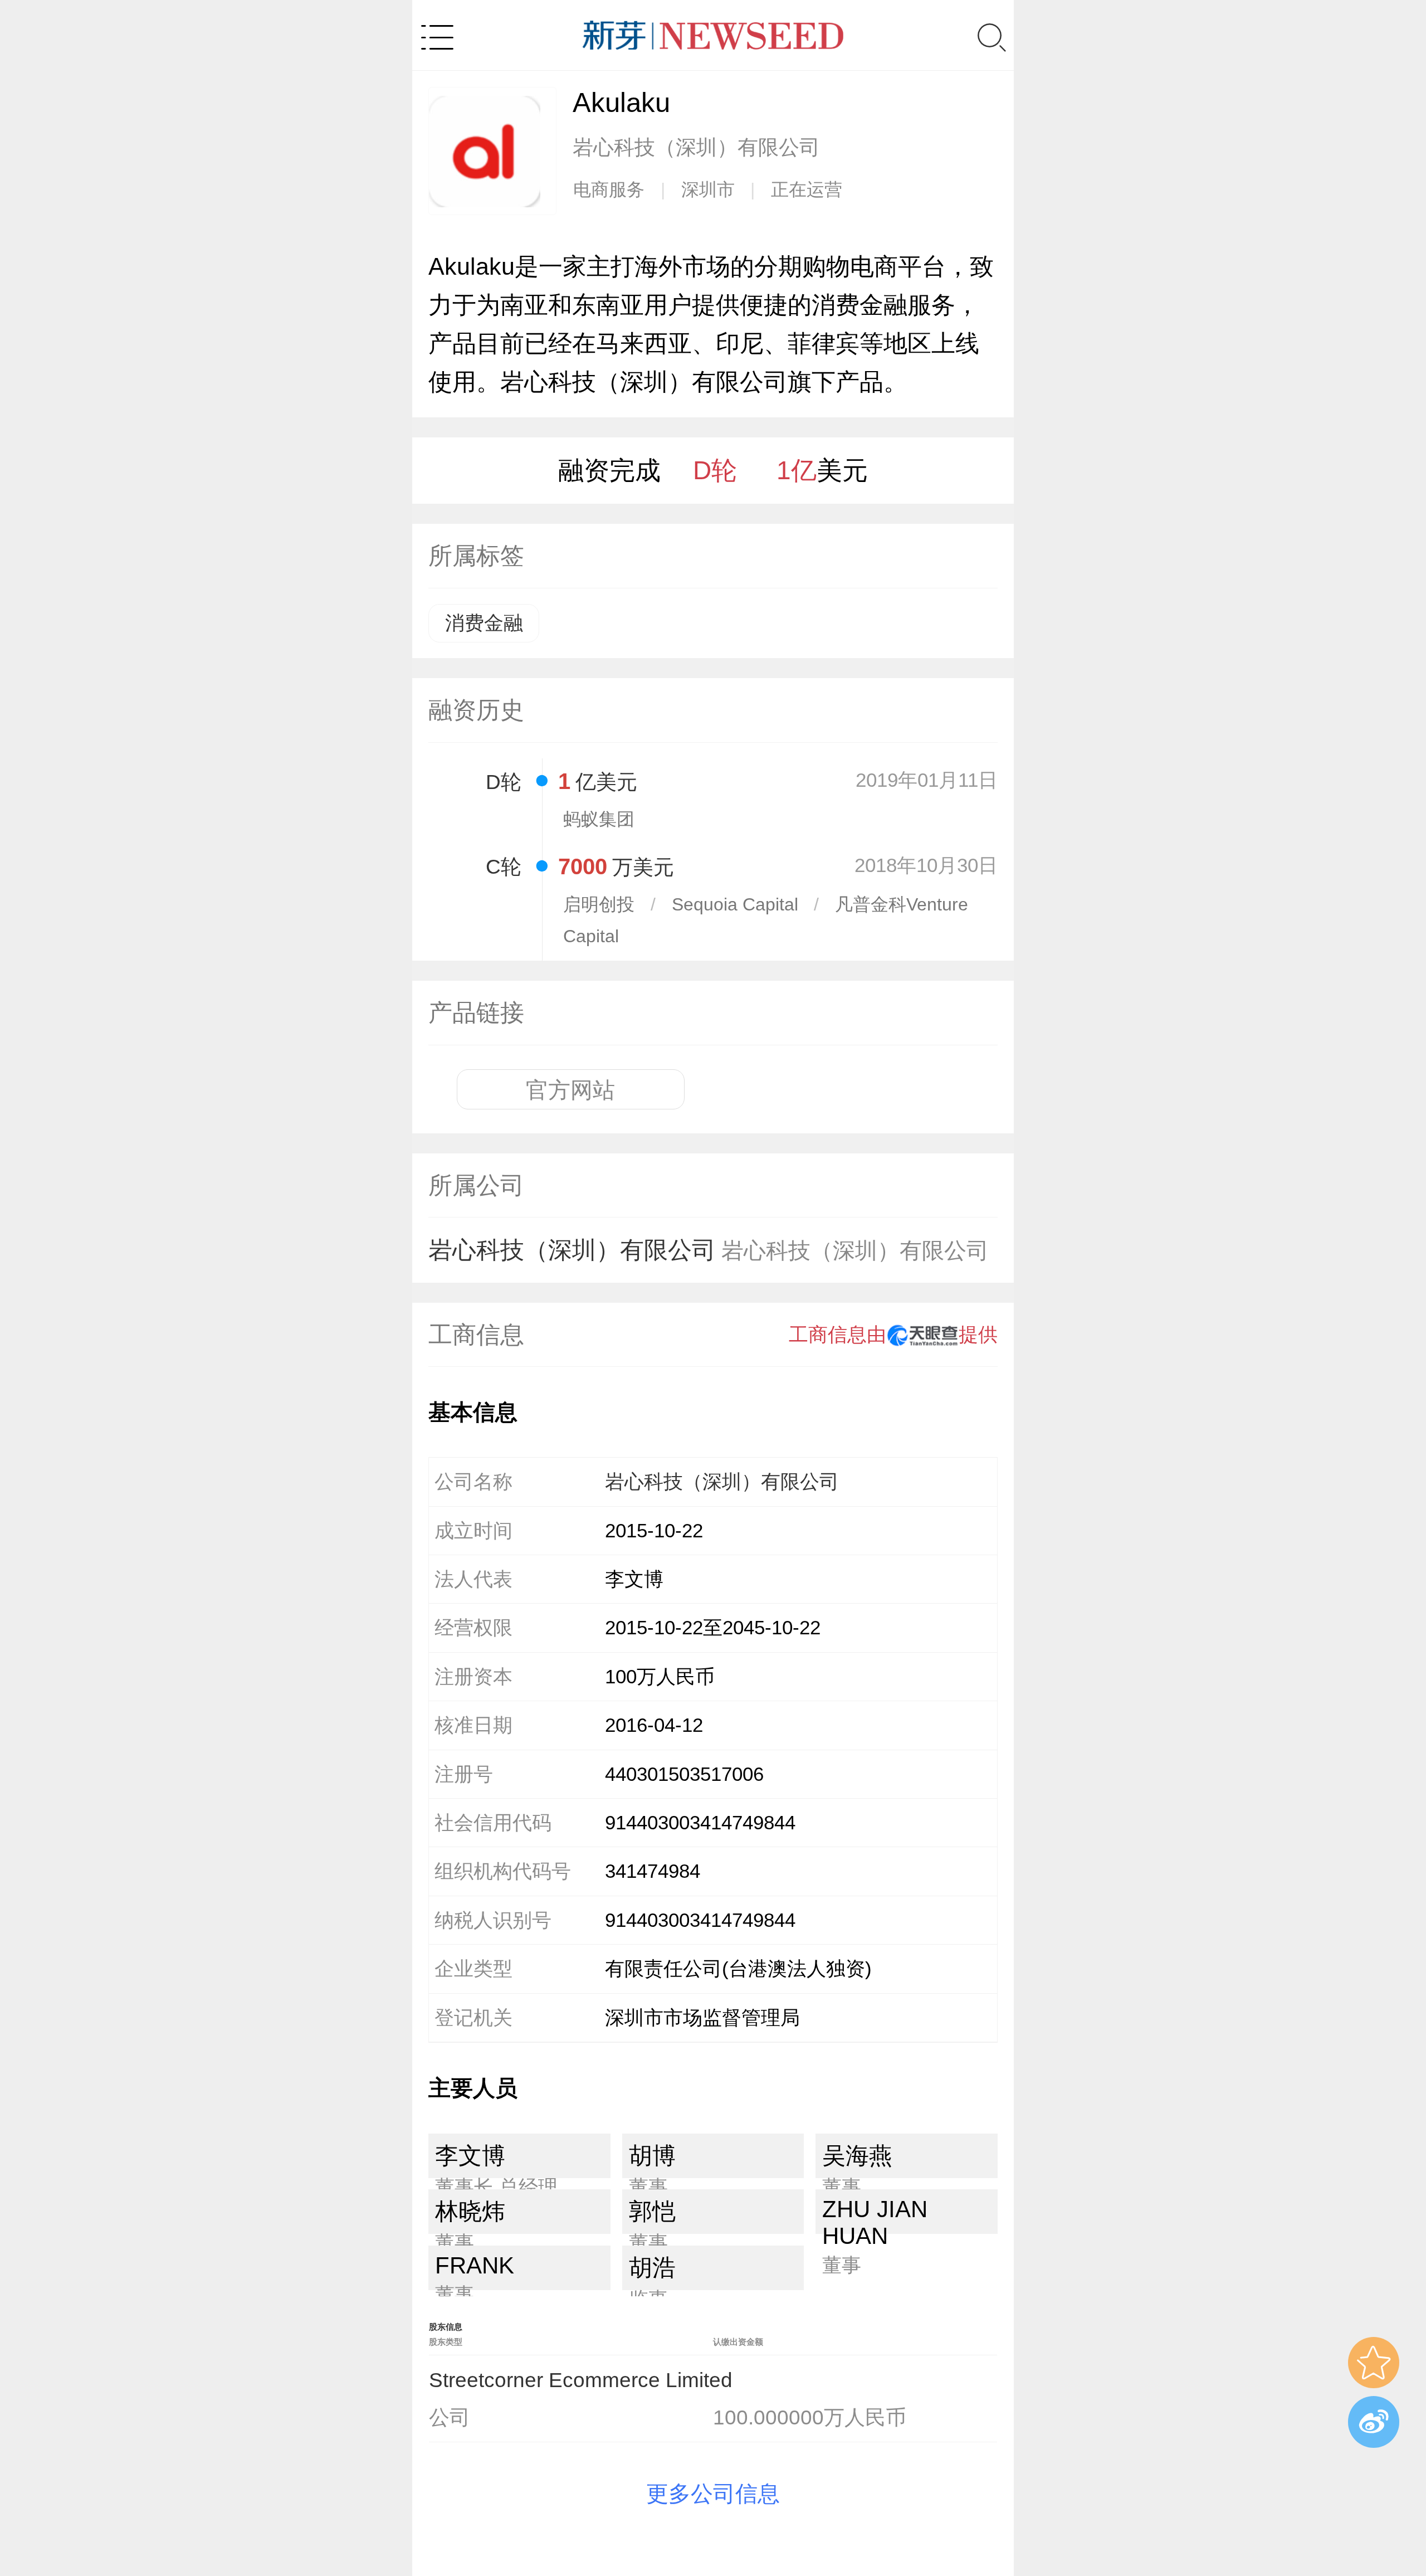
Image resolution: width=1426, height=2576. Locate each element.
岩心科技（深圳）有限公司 (709, 1250)
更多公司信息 (713, 2494)
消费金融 (484, 623)
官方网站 (570, 1090)
